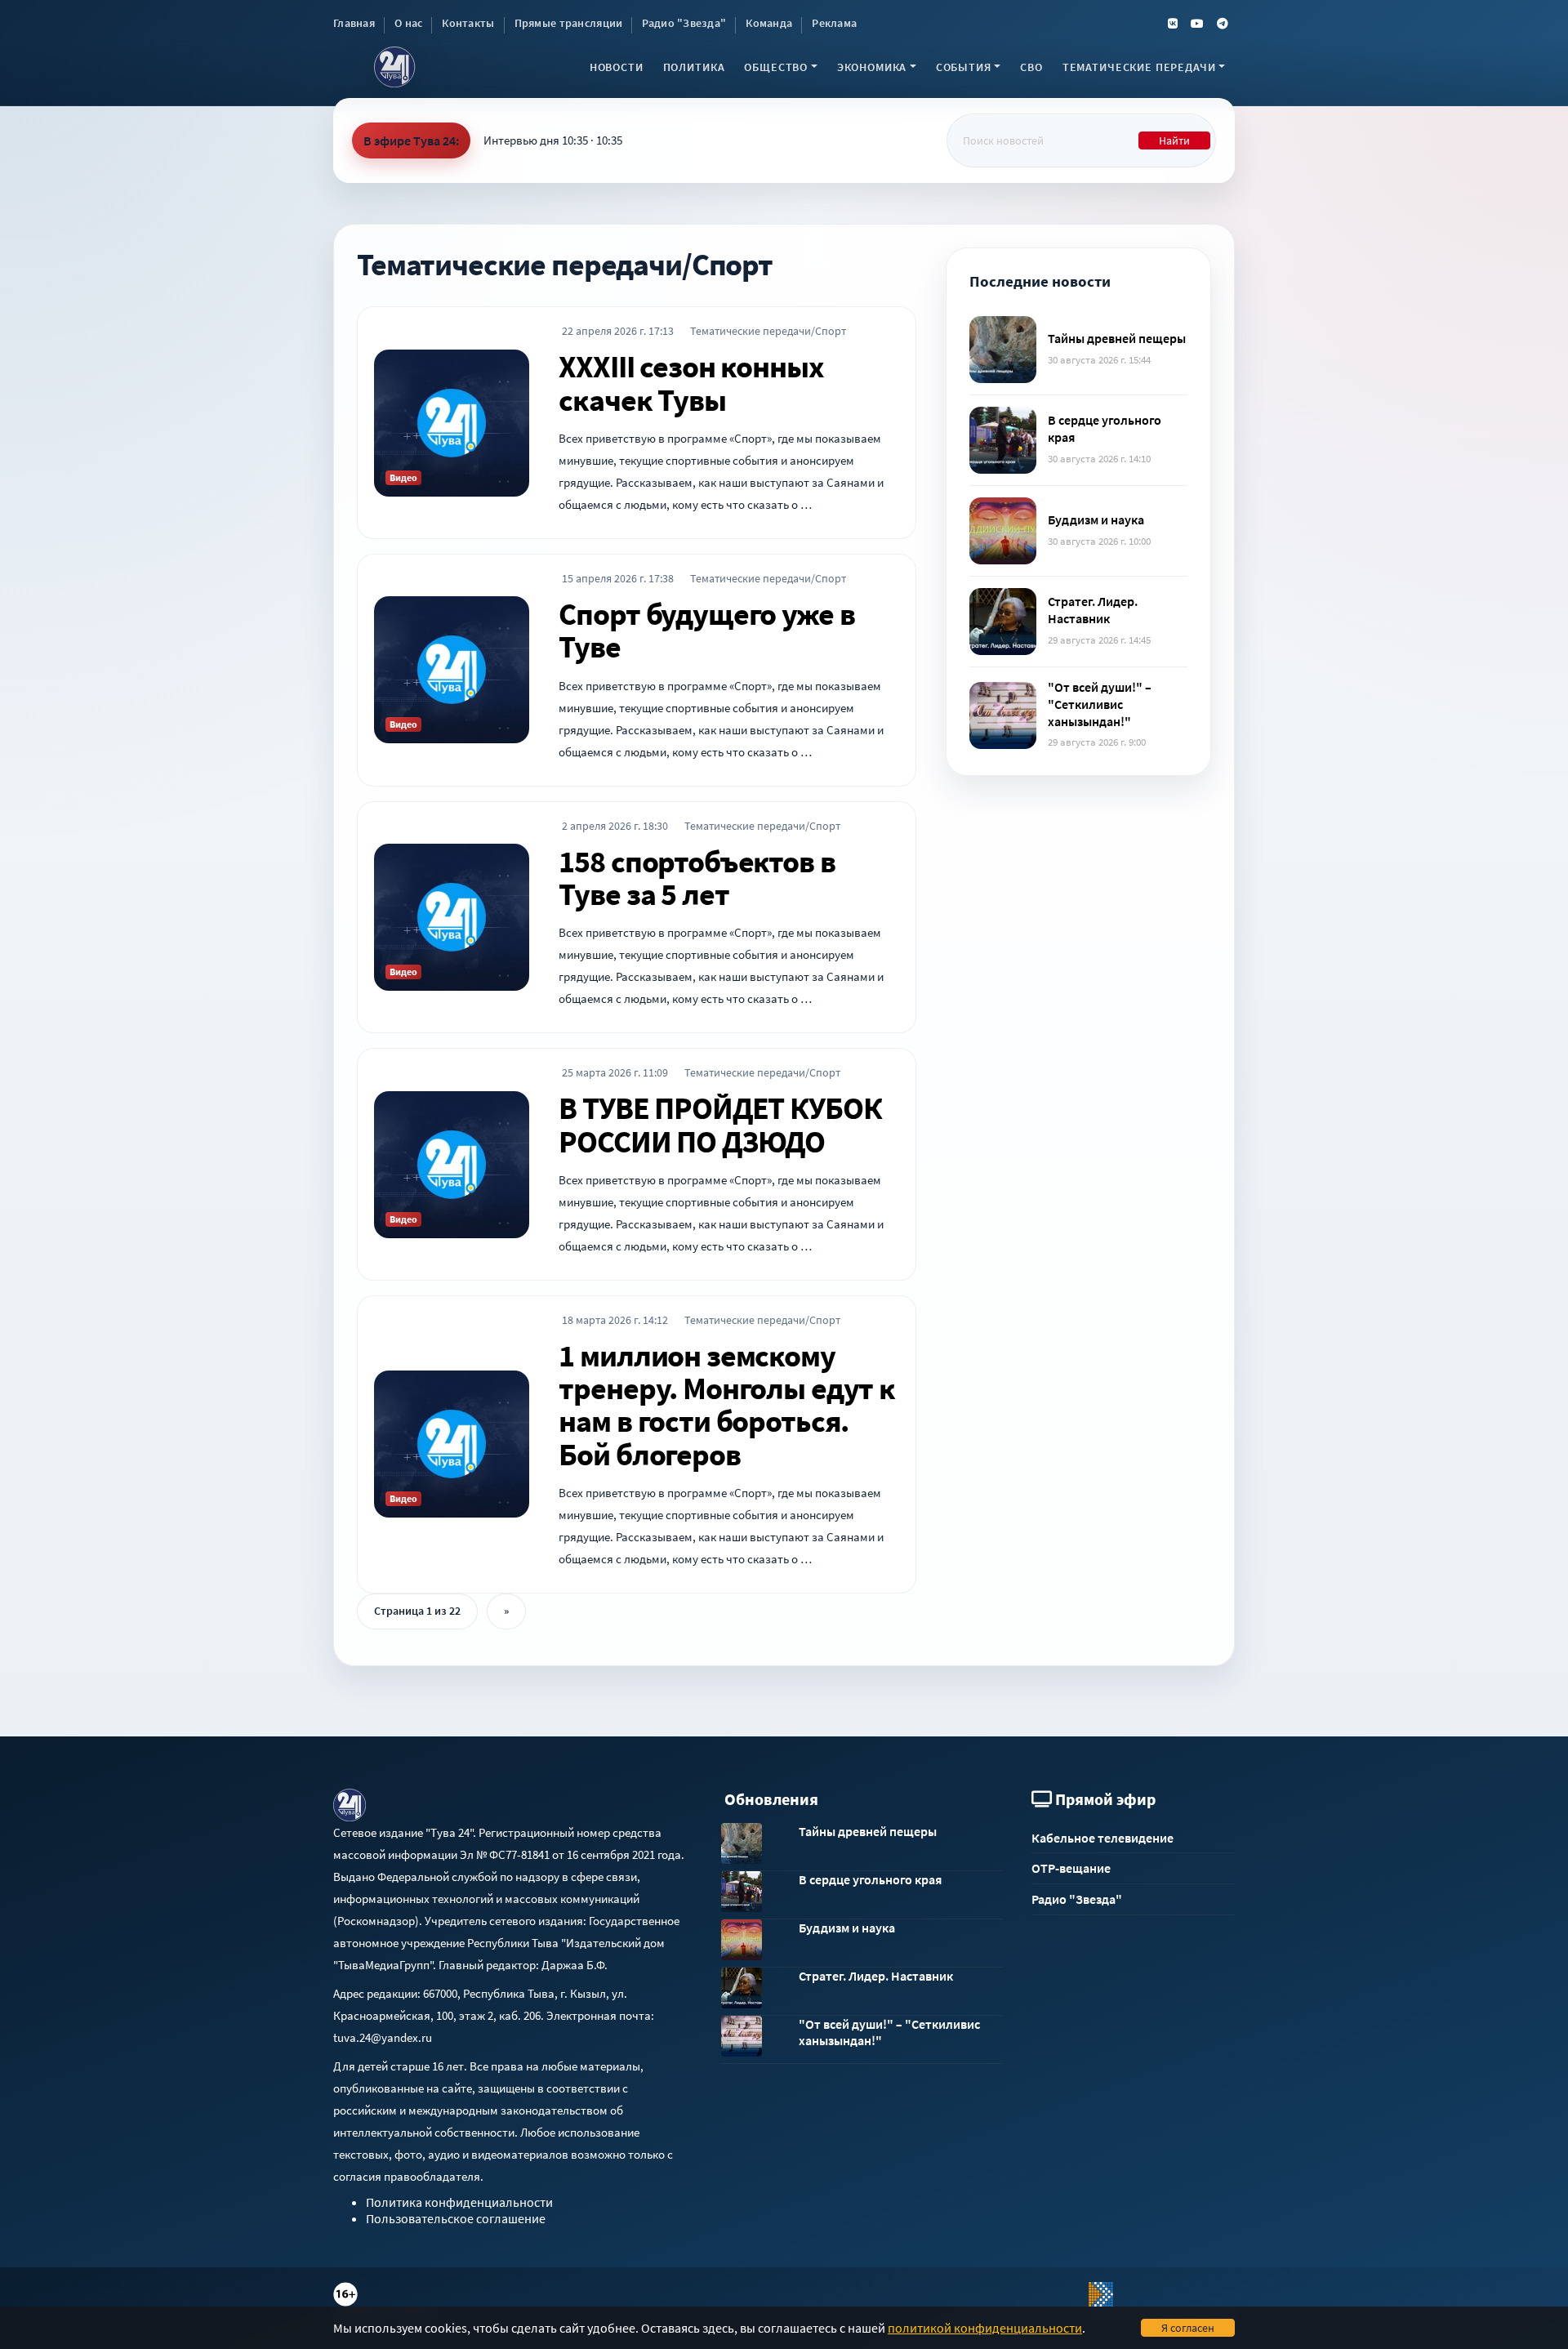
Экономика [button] (872, 67)
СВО (1031, 67)
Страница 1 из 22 (417, 1611)
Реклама (834, 23)
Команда (769, 23)
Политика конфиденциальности (459, 2202)
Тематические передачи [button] (1139, 67)
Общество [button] (776, 67)
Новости (617, 67)
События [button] (964, 67)
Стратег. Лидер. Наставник (1093, 610)
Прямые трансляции (569, 23)
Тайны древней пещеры (1117, 338)
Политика (694, 67)
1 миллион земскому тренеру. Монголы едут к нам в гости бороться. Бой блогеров (727, 1404)
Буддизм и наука (1096, 519)
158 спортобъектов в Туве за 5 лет (697, 877)
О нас (408, 23)
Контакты (468, 23)
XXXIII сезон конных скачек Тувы (691, 382)
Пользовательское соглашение (456, 2218)
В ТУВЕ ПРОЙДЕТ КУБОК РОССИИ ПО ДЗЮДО (720, 1124)
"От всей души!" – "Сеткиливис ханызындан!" (1100, 704)
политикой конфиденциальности (985, 2328)
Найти (1174, 140)
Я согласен (1188, 2328)
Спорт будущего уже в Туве (706, 630)
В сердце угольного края (870, 1879)
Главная (354, 23)
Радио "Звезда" (684, 23)
